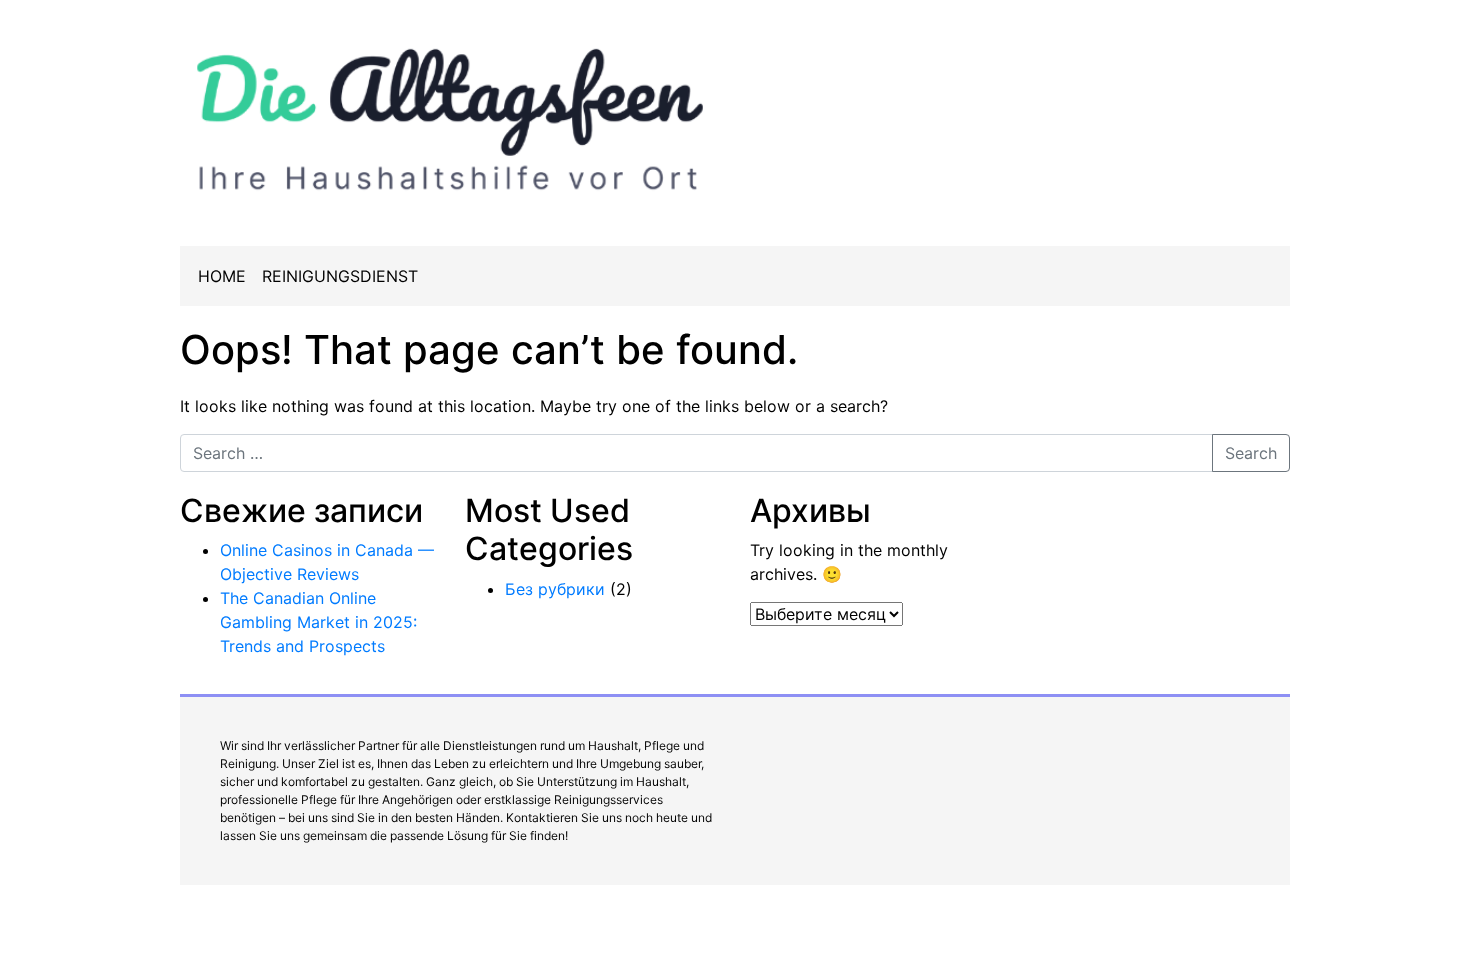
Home (222, 276)
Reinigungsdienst (340, 276)
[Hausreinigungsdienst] (450, 114)
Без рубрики (555, 589)
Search (1251, 453)
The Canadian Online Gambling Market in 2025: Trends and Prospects (318, 622)
